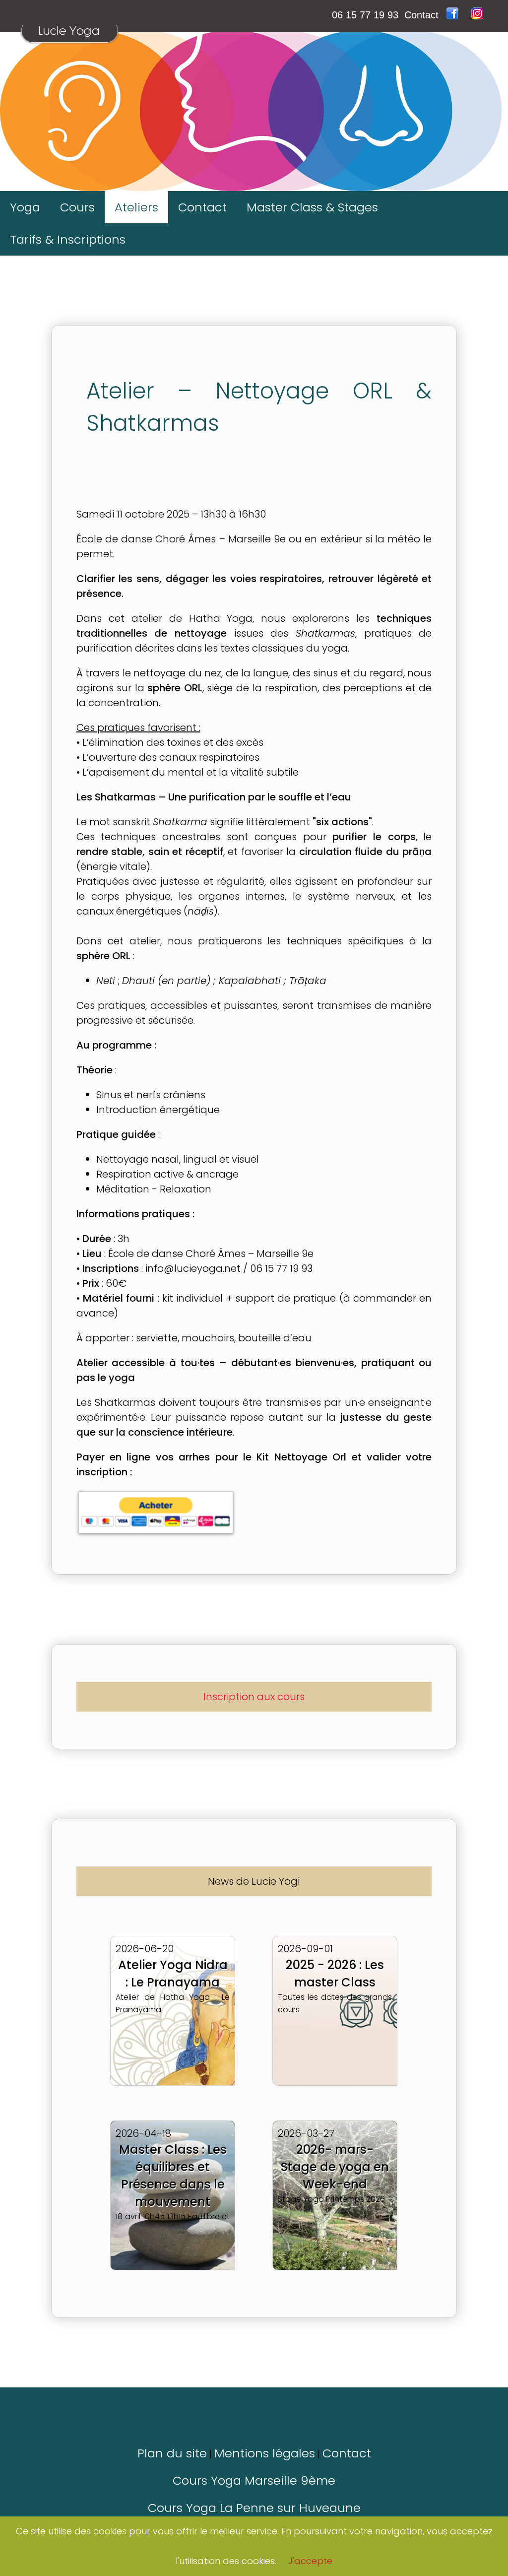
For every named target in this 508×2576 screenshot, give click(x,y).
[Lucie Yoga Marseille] (69, 47)
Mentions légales (265, 2453)
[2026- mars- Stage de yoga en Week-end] (335, 2111)
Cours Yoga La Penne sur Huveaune (254, 2508)
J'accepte (310, 2561)
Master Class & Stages (312, 207)
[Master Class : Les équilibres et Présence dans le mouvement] (174, 2111)
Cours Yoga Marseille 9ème (254, 2480)
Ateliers (136, 207)
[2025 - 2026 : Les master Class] (335, 1926)
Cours (77, 207)
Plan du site (172, 2453)
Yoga (25, 207)
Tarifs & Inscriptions (68, 239)
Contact (421, 15)
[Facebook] (454, 15)
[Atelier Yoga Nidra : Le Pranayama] (174, 1926)
